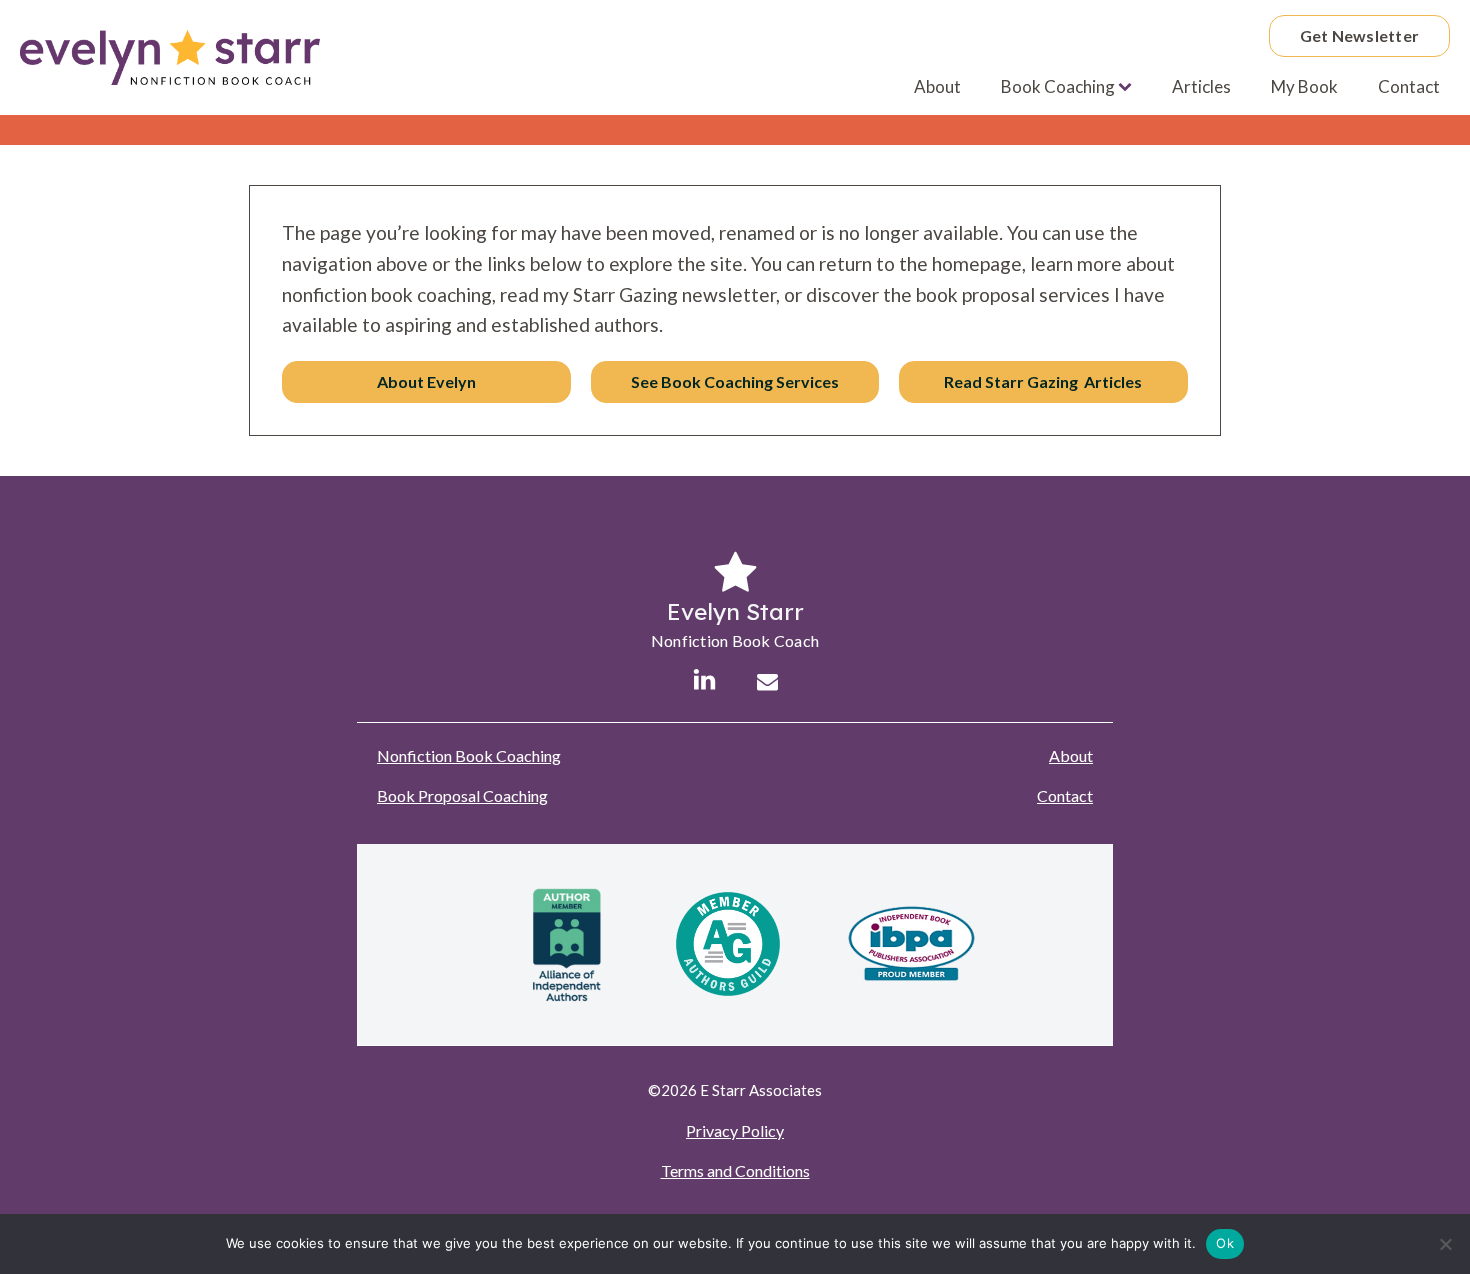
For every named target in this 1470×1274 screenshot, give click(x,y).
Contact (1409, 86)
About (937, 86)
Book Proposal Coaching (462, 795)
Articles (1201, 86)
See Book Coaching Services (735, 381)
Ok (1225, 1243)
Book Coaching (1058, 86)
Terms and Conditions (735, 1170)
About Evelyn (426, 381)
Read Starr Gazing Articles (1043, 381)
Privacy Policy (735, 1130)
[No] (1445, 1244)
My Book (1304, 86)
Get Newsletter (1360, 35)
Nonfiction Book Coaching (469, 755)
